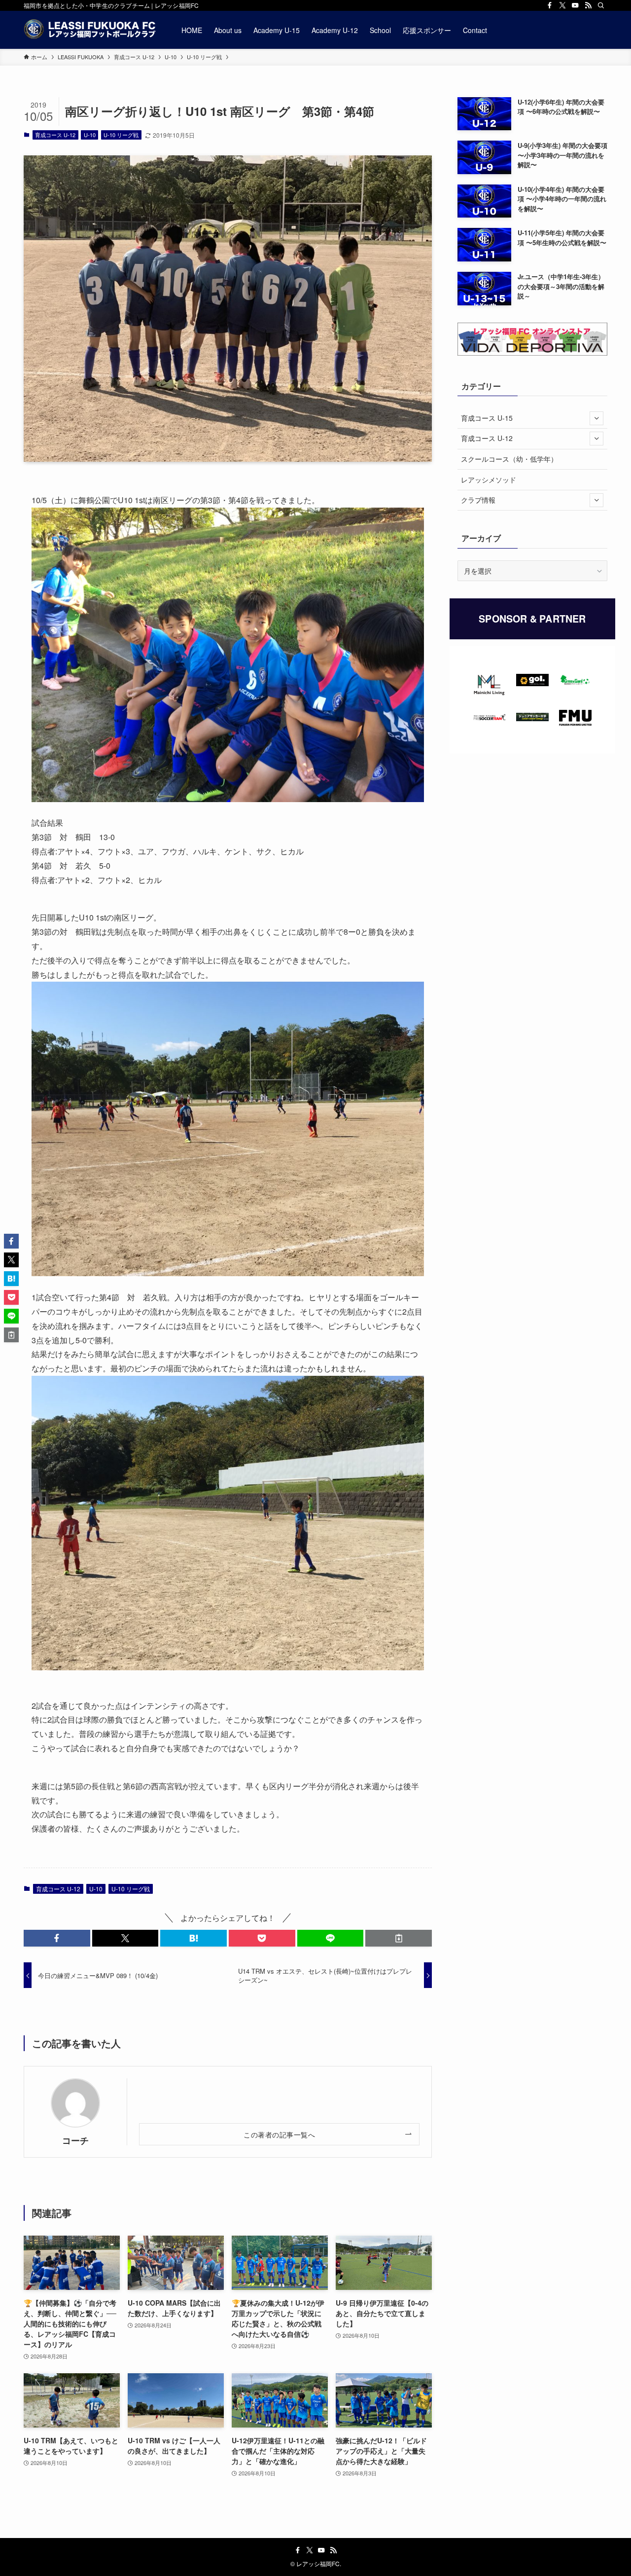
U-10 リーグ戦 (121, 135)
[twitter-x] (562, 5)
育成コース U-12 (55, 135)
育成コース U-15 (487, 418)
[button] (57, 1938)
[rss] (588, 5)
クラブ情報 (478, 500)
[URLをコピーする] (399, 1938)
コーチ (75, 2140)
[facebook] (550, 5)
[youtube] (575, 5)
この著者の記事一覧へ (279, 2134)
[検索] (601, 5)
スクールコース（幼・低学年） (509, 459)
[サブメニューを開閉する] (596, 418)
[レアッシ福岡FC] (90, 30)
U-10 (90, 135)
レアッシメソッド (489, 479)
